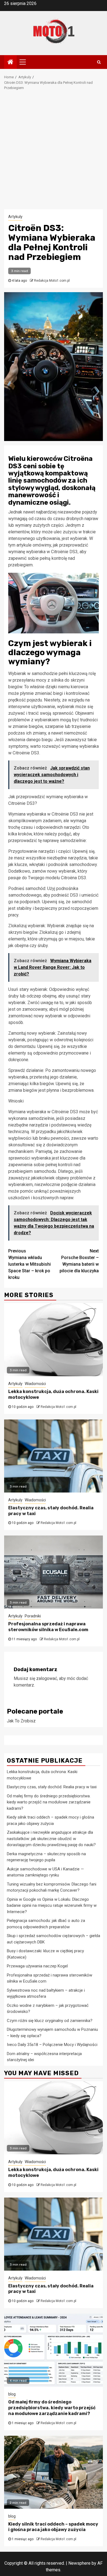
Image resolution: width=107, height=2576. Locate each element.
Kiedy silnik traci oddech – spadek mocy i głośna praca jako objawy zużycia (53, 2527)
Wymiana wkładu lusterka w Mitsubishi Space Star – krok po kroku (29, 1264)
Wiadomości (35, 1384)
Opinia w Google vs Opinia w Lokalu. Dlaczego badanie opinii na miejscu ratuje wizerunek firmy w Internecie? (52, 1906)
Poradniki (33, 1616)
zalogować (47, 1678)
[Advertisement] (54, 153)
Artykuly (15, 217)
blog (12, 2394)
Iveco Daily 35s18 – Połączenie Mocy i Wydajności (52, 2045)
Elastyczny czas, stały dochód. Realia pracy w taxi (52, 1787)
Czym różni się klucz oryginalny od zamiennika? (50, 2021)
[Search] (99, 62)
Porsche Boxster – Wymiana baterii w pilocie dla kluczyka (79, 1261)
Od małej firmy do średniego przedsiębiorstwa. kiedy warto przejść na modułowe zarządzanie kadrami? (49, 1802)
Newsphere (79, 2563)
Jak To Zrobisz (21, 1721)
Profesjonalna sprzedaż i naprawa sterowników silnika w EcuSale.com (48, 1627)
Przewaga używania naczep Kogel (37, 1966)
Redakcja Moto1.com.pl (52, 281)
